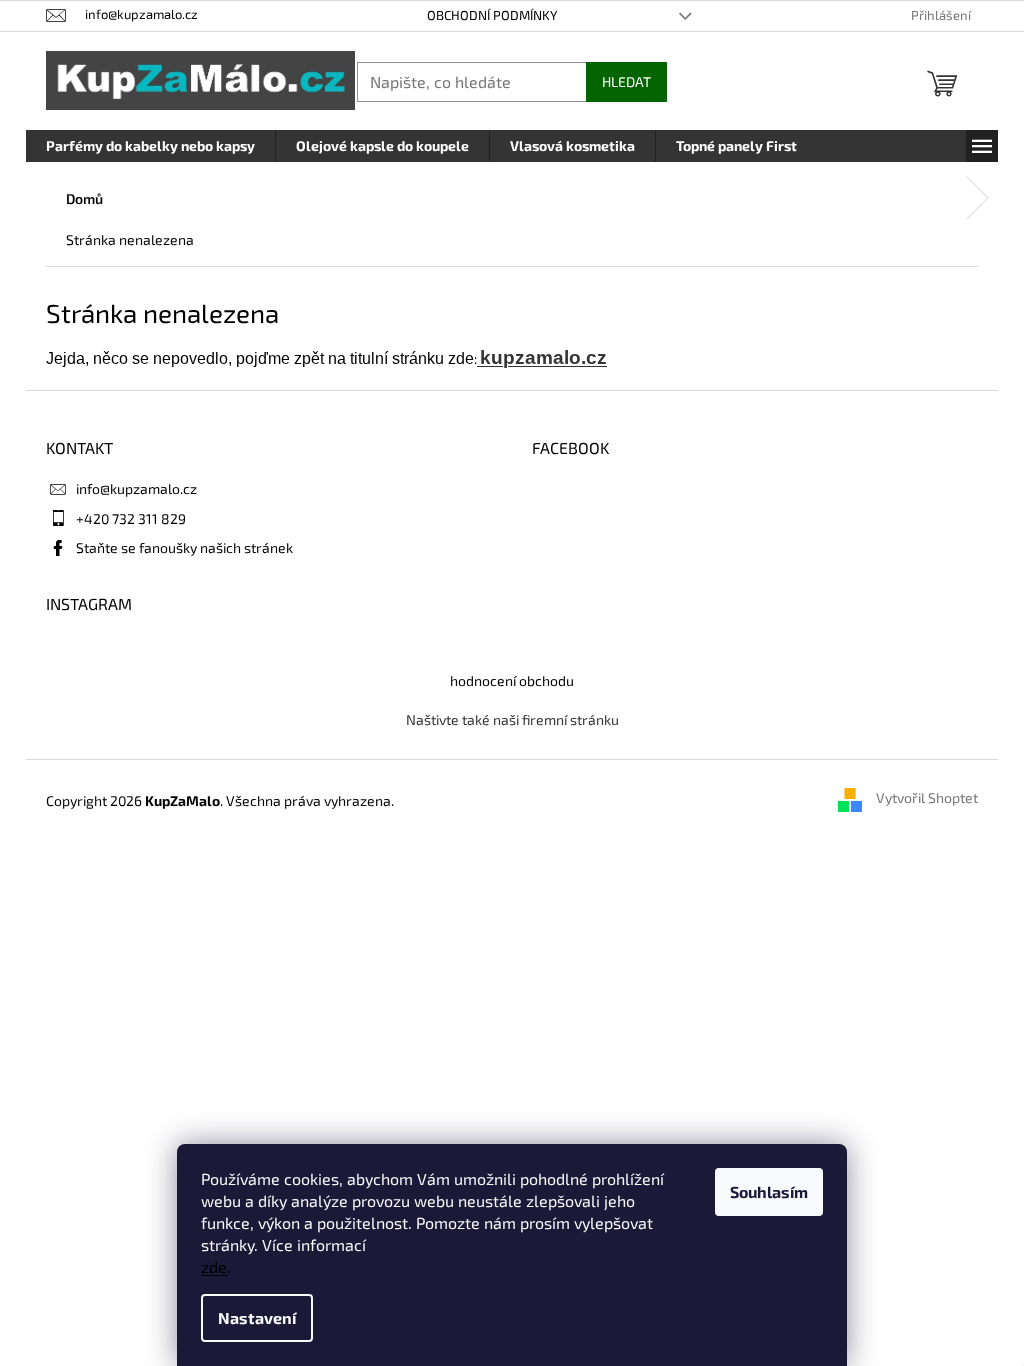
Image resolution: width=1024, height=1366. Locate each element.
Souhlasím (769, 1191)
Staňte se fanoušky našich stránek (184, 547)
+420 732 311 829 (131, 518)
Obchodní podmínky (492, 15)
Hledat (626, 81)
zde (214, 1266)
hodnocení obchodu (512, 680)
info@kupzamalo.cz (136, 488)
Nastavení (257, 1317)
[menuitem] (150, 146)
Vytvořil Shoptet (927, 798)
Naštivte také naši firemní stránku (512, 719)
